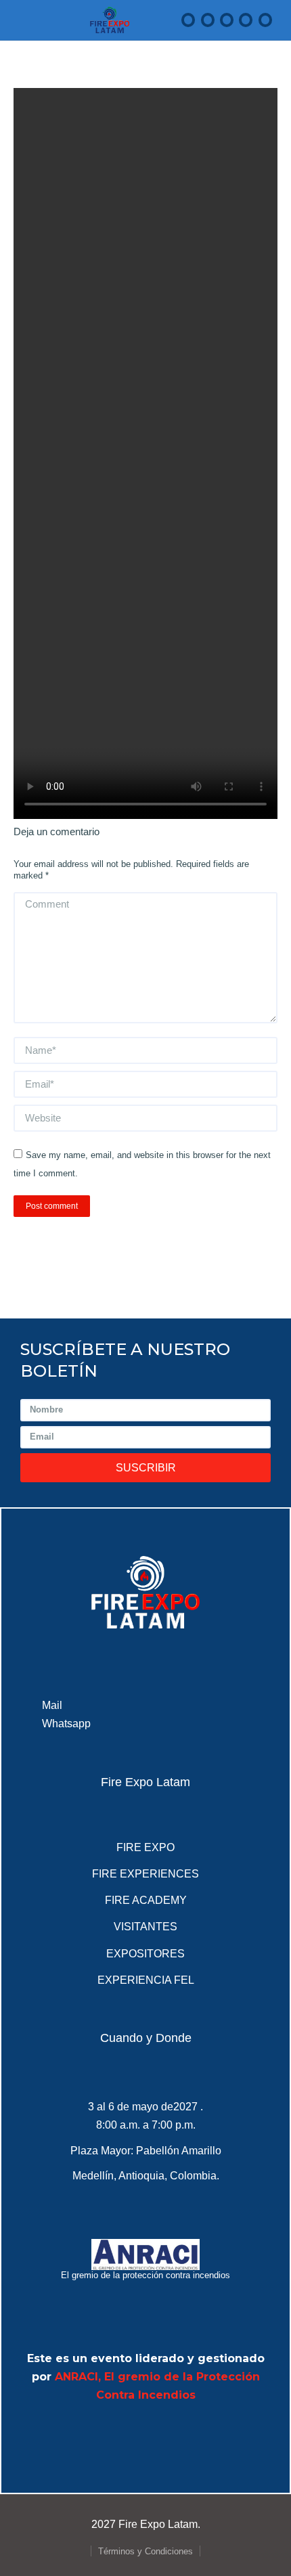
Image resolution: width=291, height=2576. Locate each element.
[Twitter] (108, 2435)
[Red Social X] (208, 20)
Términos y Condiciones (145, 2551)
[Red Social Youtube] (246, 20)
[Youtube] (183, 2435)
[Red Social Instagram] (265, 20)
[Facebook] (71, 2435)
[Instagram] (220, 2435)
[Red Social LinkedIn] (227, 20)
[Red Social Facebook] (188, 20)
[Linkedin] (145, 2435)
